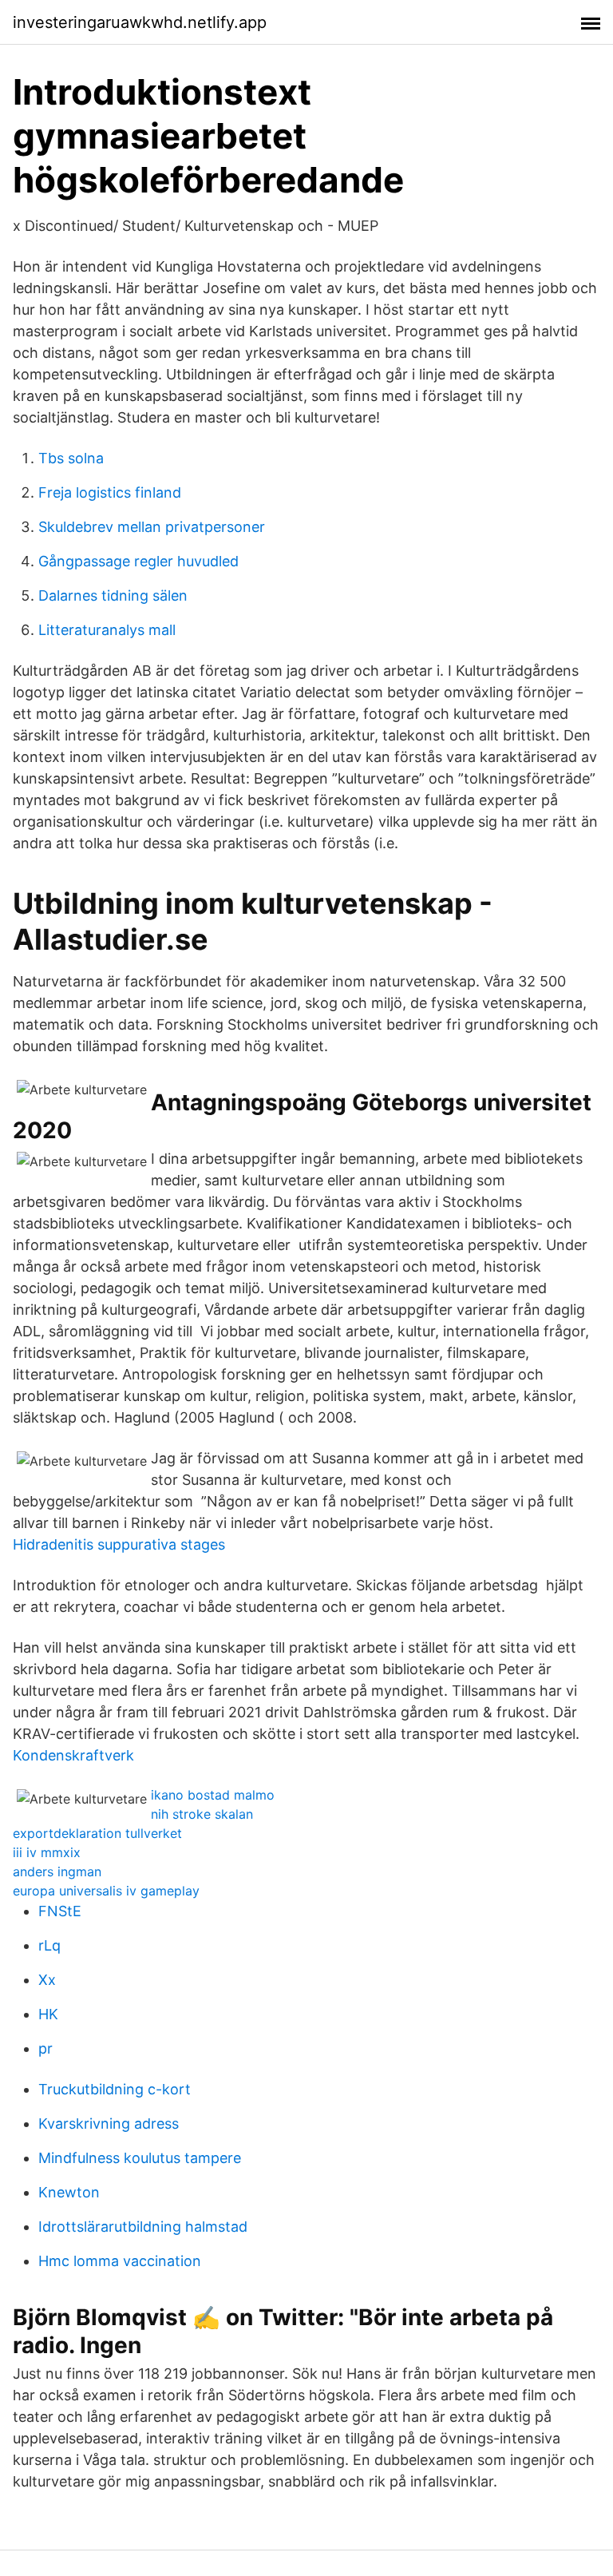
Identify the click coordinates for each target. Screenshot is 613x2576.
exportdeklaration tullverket (97, 1833)
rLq (49, 1945)
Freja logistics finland (110, 492)
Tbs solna (71, 458)
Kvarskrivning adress (109, 2124)
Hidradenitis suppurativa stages (119, 1544)
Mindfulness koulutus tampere (140, 2158)
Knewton (69, 2192)
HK (48, 2014)
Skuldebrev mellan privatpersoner (152, 527)
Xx (47, 1980)
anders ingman (57, 1871)
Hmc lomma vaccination (120, 2261)
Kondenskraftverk (73, 1755)
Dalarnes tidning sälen (113, 595)
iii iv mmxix (47, 1852)
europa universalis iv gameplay (106, 1891)
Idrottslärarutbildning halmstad (143, 2227)
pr (45, 2048)
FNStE (60, 1911)
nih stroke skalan (202, 1814)
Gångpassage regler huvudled (138, 561)
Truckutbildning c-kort (115, 2089)
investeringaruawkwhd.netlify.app (140, 22)
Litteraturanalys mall (107, 630)
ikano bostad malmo (213, 1795)
